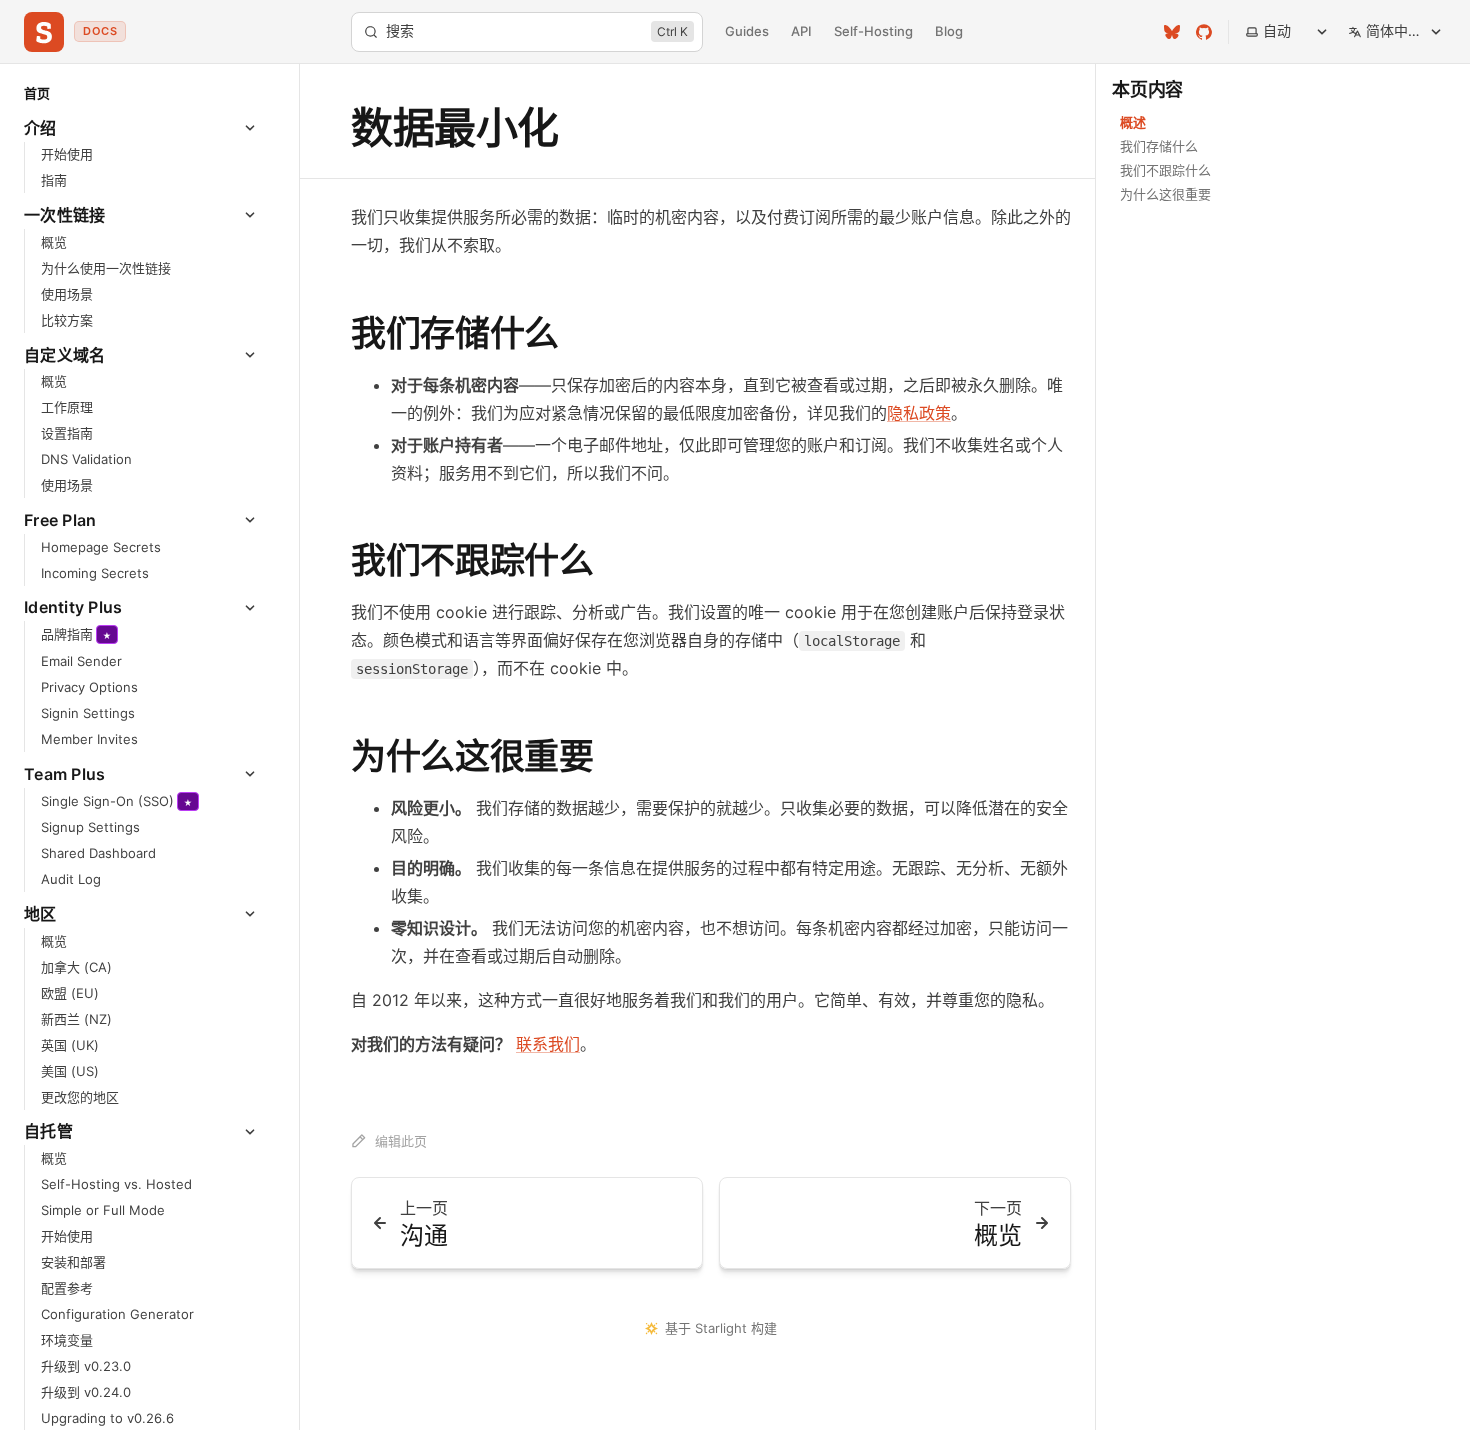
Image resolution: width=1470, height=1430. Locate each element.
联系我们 (548, 1044)
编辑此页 (401, 1141)
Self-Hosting (873, 31)
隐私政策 (919, 413)
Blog (949, 31)
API (801, 31)
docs (100, 31)
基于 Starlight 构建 (721, 1328)
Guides (747, 31)
